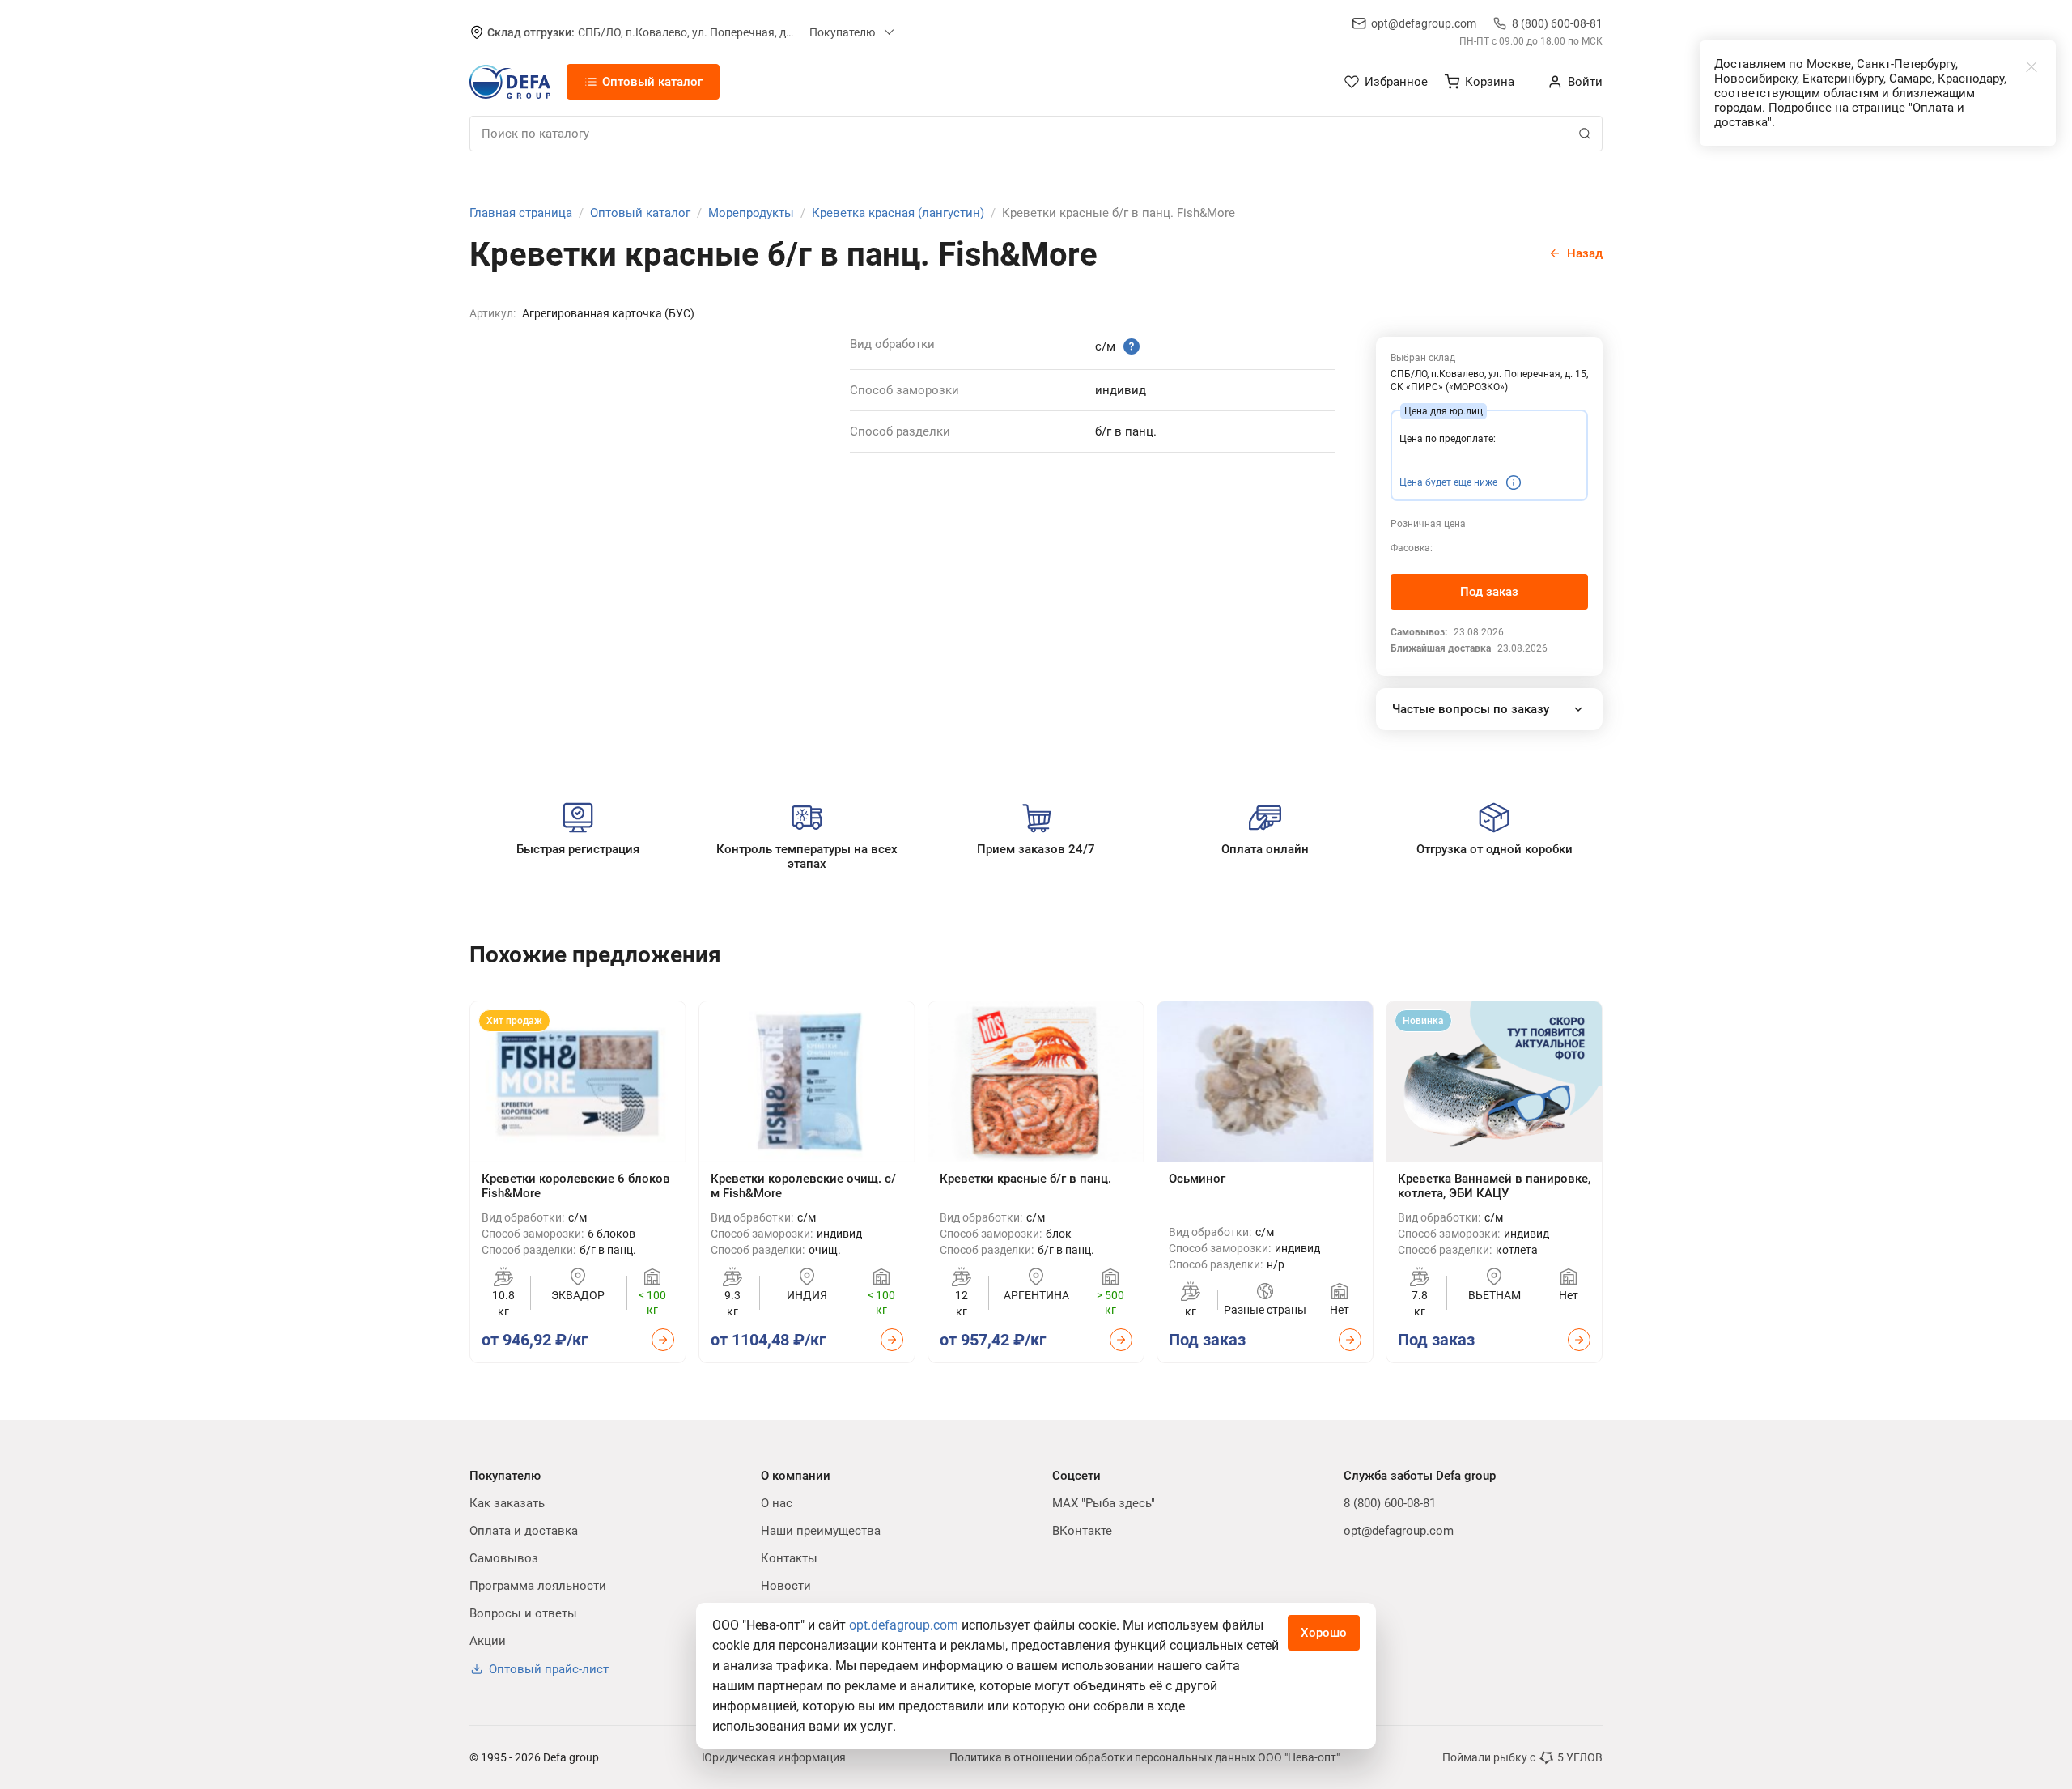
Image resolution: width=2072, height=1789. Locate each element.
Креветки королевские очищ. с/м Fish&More (803, 1186)
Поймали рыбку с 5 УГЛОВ (1522, 1757)
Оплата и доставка (524, 1531)
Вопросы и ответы (523, 1613)
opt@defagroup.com (1424, 23)
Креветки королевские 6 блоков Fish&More (576, 1186)
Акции (488, 1641)
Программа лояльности (538, 1586)
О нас (777, 1503)
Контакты (789, 1558)
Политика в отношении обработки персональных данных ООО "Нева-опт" (1144, 1757)
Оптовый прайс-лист (549, 1669)
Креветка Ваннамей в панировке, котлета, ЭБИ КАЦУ (1494, 1186)
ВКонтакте (1082, 1531)
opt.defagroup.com (904, 1625)
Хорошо (1324, 1633)
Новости (786, 1586)
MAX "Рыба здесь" (1104, 1503)
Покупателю (842, 32)
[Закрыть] (2032, 66)
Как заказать (507, 1503)
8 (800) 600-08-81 (1557, 23)
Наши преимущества (821, 1531)
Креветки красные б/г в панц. (1025, 1179)
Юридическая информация (774, 1757)
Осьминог (1197, 1179)
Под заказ (1489, 592)
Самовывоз (504, 1558)
